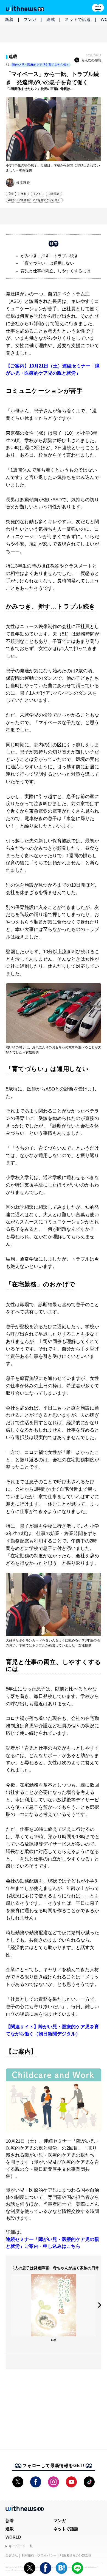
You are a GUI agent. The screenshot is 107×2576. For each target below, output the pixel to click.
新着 (9, 19)
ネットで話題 (78, 19)
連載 (51, 19)
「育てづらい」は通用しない (47, 263)
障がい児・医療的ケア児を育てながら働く (41, 65)
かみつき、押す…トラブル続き (49, 256)
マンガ (30, 19)
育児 (11, 194)
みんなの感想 (91, 60)
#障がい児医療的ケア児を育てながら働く (34, 200)
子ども (37, 194)
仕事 (23, 194)
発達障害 (54, 194)
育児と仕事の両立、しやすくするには (56, 271)
